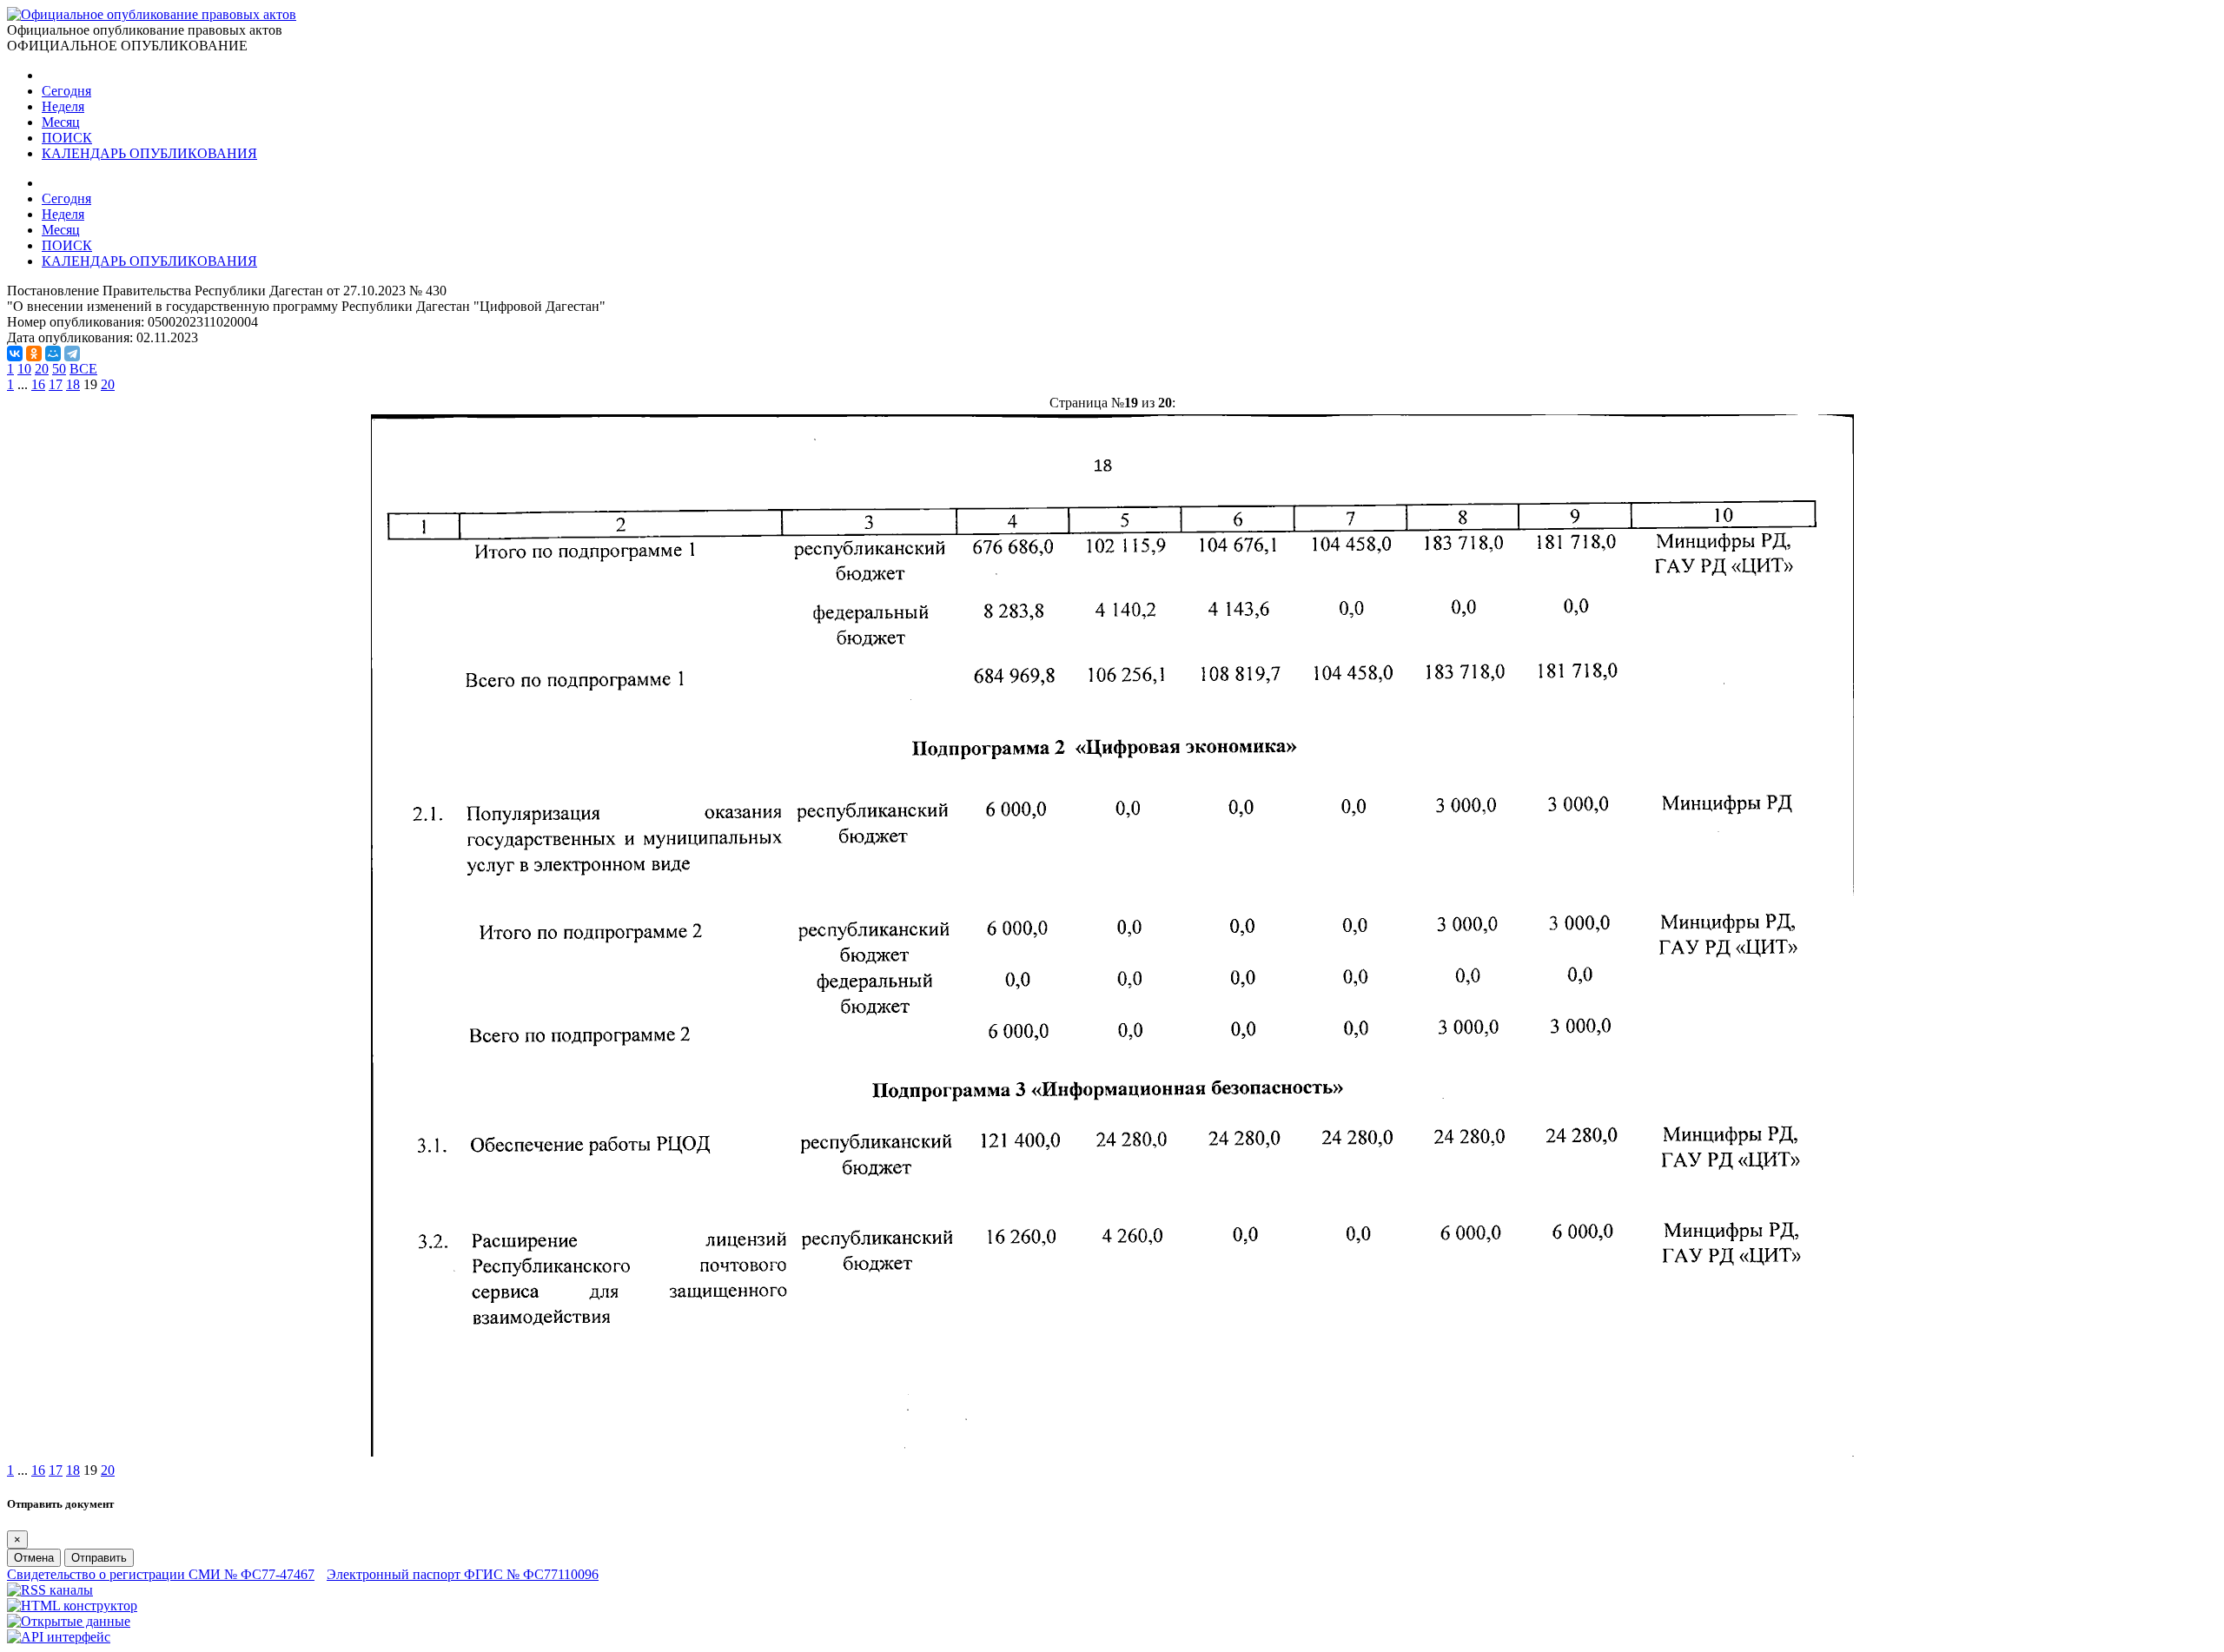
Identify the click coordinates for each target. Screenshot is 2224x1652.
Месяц (61, 122)
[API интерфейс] (59, 1637)
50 (59, 369)
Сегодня (66, 91)
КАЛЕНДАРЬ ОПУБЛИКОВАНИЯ (149, 153)
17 (56, 384)
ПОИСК (67, 138)
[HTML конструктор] (72, 1606)
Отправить (99, 1558)
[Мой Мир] (53, 354)
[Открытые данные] (69, 1621)
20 (42, 369)
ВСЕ (83, 369)
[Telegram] (72, 354)
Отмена (34, 1558)
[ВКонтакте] (15, 354)
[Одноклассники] (34, 354)
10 (24, 369)
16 (38, 384)
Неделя (63, 106)
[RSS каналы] (50, 1590)
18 (73, 384)
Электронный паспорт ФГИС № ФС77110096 (463, 1574)
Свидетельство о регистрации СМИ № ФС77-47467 (161, 1574)
